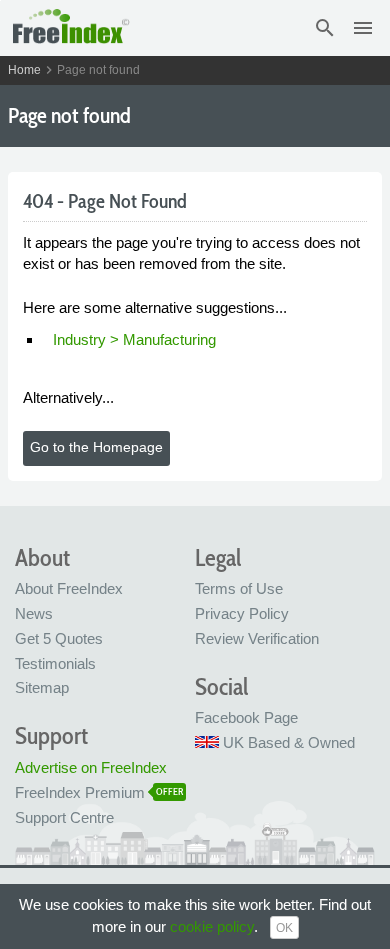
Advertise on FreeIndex (91, 767)
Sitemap (42, 687)
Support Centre (64, 817)
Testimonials (55, 663)
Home (24, 70)
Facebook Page (246, 717)
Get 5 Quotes (59, 638)
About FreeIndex (69, 588)
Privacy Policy (242, 613)
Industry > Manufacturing (134, 339)
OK (284, 928)
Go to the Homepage (96, 447)
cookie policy (212, 926)
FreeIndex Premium (80, 792)
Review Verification (257, 638)
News (34, 613)
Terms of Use (239, 588)
